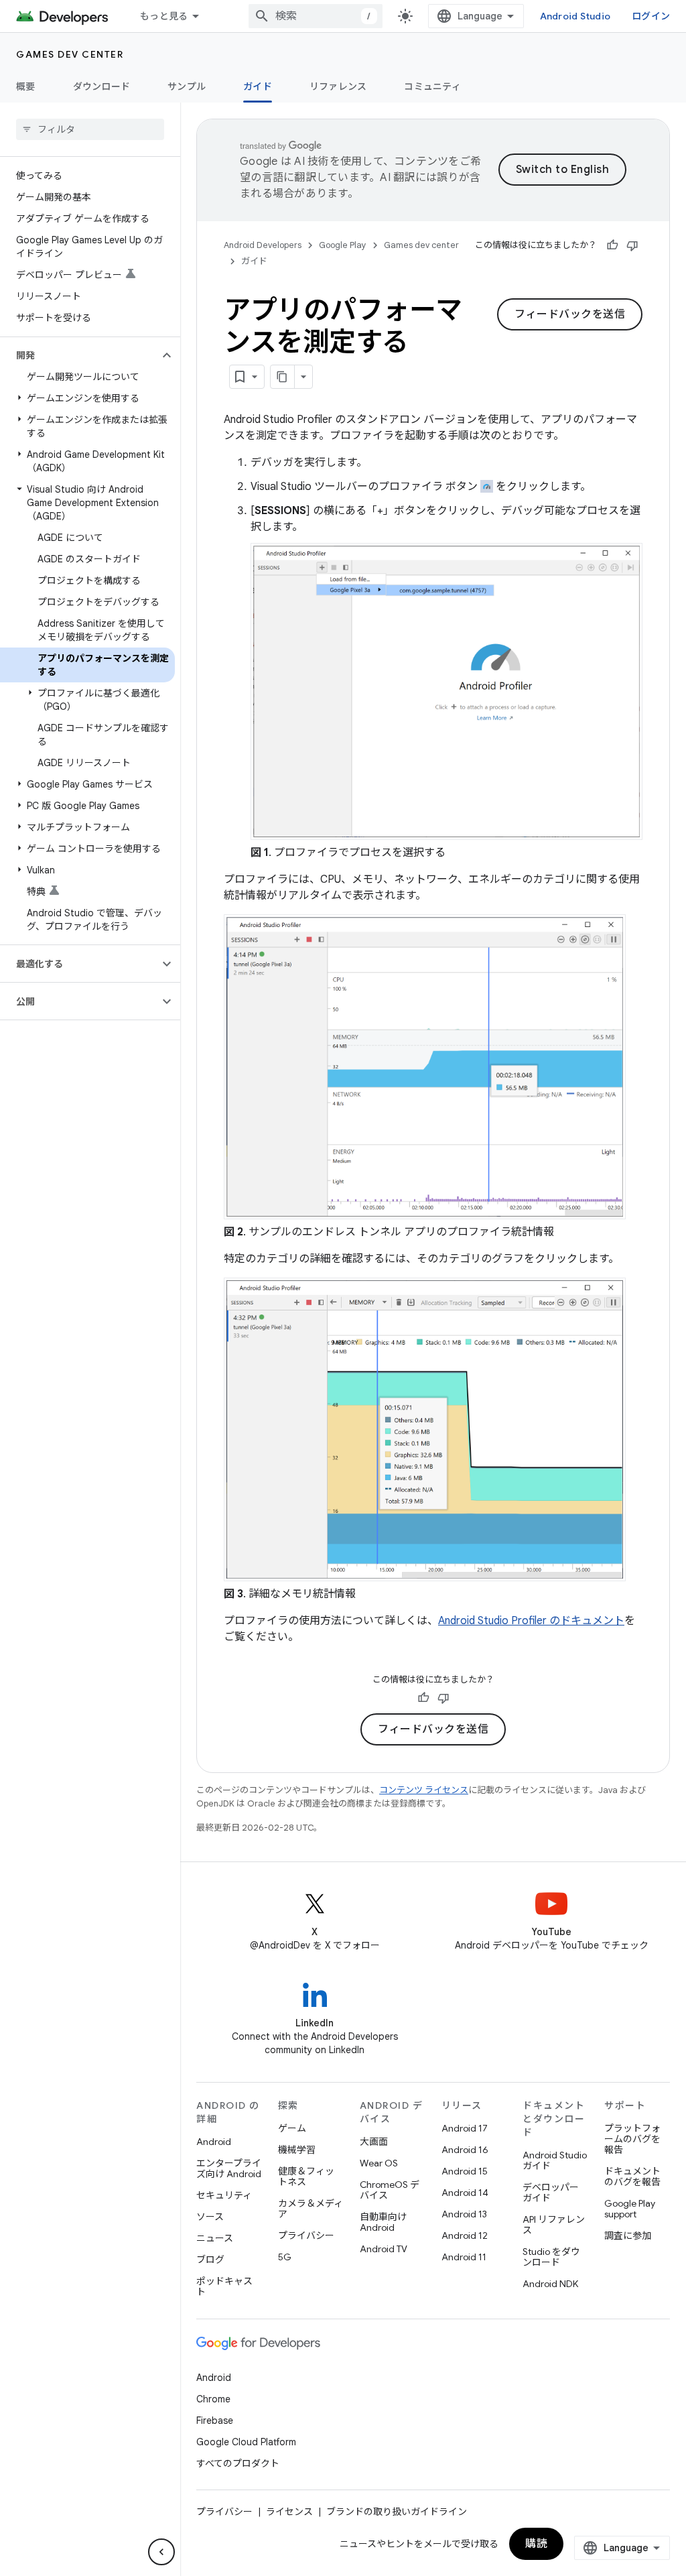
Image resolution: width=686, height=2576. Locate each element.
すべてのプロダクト (238, 2463)
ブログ (210, 2260)
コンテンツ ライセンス (424, 1790)
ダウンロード (102, 86)
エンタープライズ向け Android (229, 2168)
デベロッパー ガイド (551, 2193)
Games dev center (70, 54)
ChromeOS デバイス (390, 2190)
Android (214, 2142)
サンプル (187, 86)
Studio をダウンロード (551, 2257)
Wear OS (379, 2163)
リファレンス (338, 86)
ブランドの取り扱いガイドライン (397, 2512)
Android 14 (465, 2193)
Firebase (215, 2420)
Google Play (343, 245)
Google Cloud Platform (246, 2442)
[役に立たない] (632, 245)
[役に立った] (612, 245)
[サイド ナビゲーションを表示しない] (161, 2552)
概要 (26, 86)
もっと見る (164, 16)
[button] (79, 355)
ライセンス (289, 2512)
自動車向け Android (383, 2222)
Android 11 (464, 2257)
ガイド (258, 86)
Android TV (384, 2249)
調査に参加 (628, 2235)
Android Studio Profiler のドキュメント (531, 1621)
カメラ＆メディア (311, 2209)
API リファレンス (554, 2225)
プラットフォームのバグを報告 (632, 2139)
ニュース (215, 2238)
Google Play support (630, 2209)
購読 (536, 2544)
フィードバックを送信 (570, 314)
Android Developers (263, 245)
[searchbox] (90, 129)
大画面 (374, 2142)
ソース (210, 2217)
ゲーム (292, 2128)
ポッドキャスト (224, 2286)
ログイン (651, 16)
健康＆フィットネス (306, 2176)
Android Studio (575, 16)
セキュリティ (224, 2195)
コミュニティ (432, 86)
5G (285, 2257)
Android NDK (550, 2284)
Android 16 (465, 2150)
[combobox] (316, 16)
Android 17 (465, 2128)
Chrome (213, 2399)
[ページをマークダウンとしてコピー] (283, 377)
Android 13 (464, 2214)
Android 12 (465, 2235)
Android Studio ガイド (555, 2160)
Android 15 (465, 2171)
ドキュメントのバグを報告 (632, 2176)
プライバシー (306, 2235)
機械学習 (297, 2150)
